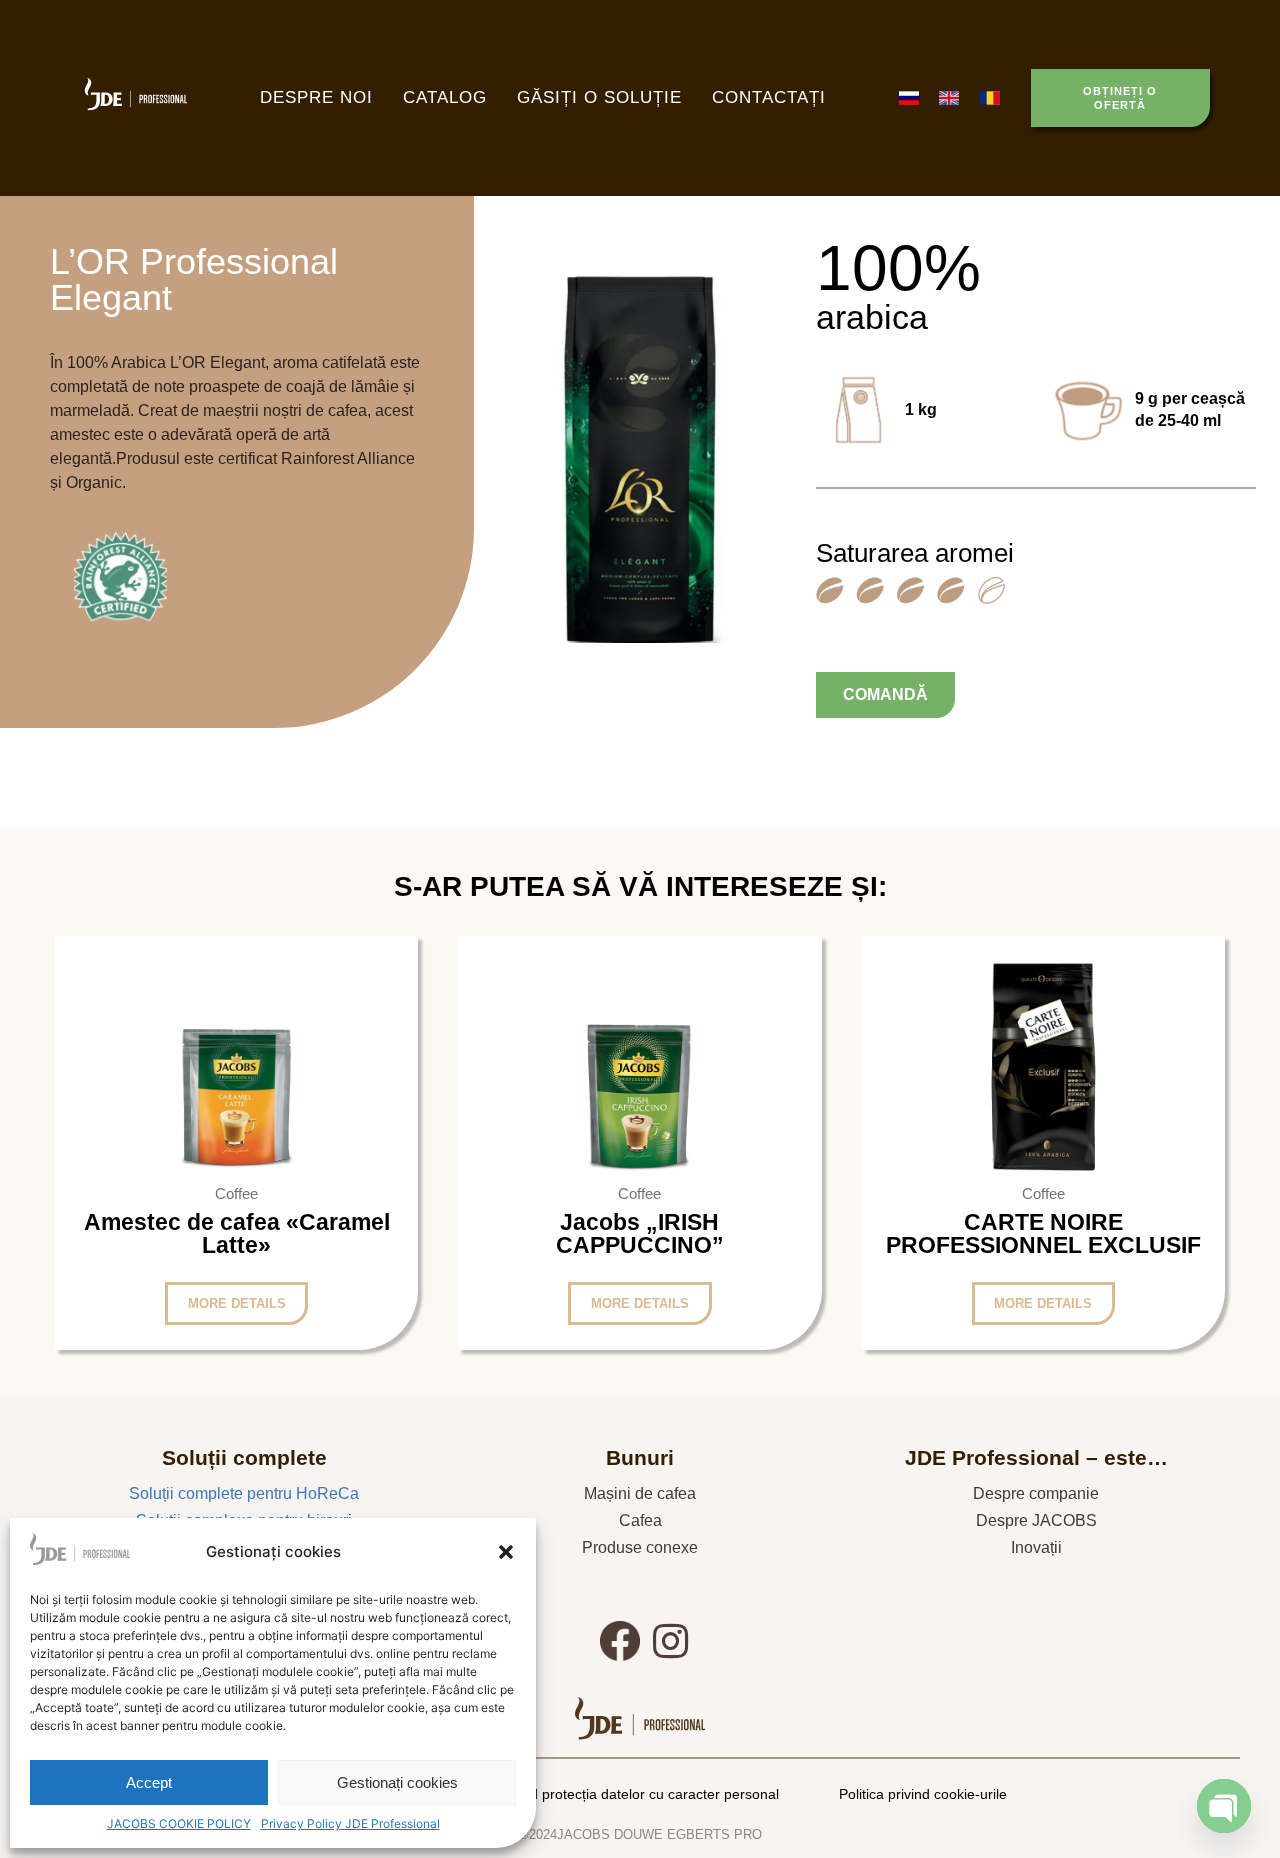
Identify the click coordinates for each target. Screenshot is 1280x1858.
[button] (506, 1552)
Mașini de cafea (640, 1493)
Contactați (769, 97)
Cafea (640, 1520)
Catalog (445, 97)
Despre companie (1036, 1493)
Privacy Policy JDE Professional (350, 1823)
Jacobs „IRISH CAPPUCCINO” (640, 1233)
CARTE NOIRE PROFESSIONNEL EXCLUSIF (1043, 1233)
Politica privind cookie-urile (923, 1794)
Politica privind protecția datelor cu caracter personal (613, 1794)
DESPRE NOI (316, 97)
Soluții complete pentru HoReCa (244, 1493)
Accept (149, 1782)
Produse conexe (640, 1547)
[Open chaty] (1224, 1806)
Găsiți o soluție (599, 97)
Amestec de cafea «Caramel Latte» (237, 1233)
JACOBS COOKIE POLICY (179, 1823)
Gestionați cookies (397, 1782)
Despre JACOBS (1036, 1520)
